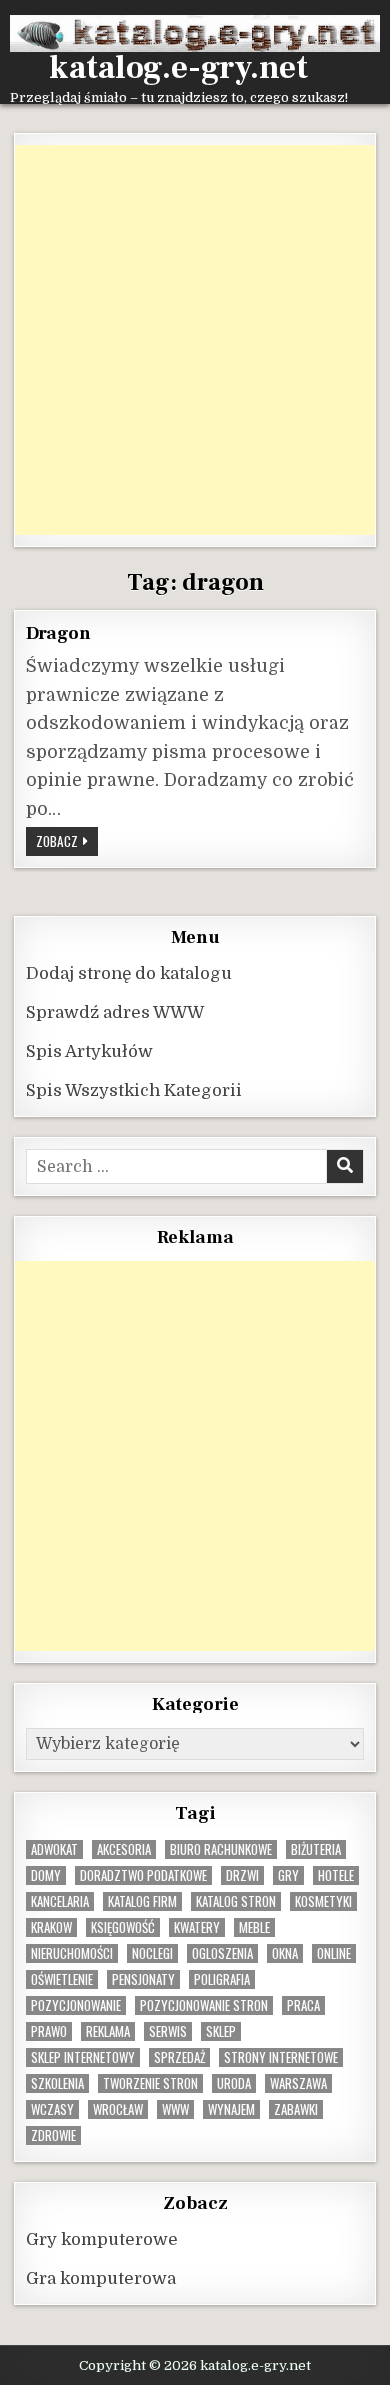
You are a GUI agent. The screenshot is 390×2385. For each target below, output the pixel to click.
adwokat (54, 1849)
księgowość (123, 1927)
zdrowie (53, 2135)
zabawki (296, 2109)
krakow (51, 1927)
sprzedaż (179, 2057)
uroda (234, 2083)
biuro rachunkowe (221, 1849)
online (334, 1953)
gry (288, 1875)
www (175, 2109)
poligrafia (222, 1979)
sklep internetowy (83, 2057)
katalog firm (142, 1901)
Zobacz (67, 840)
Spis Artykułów (89, 1051)
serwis (168, 2031)
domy (46, 1875)
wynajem (231, 2109)
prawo (49, 2031)
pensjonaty (143, 1979)
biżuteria (316, 1849)
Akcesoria (124, 1849)
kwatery (197, 1927)
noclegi (152, 1953)
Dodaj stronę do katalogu (129, 973)
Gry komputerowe (102, 2239)
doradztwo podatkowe (143, 1875)
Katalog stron (236, 1901)
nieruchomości (72, 1953)
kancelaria (60, 1901)
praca (303, 2005)
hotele (336, 1875)
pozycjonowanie (76, 2005)
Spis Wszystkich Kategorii (134, 1090)
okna (285, 1953)
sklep (221, 2031)
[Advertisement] (195, 340)
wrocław (118, 2109)
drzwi (242, 1875)
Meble (254, 1927)
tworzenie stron (150, 2083)
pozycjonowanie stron (204, 2005)
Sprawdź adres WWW (115, 1012)
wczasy (52, 2109)
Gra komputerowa (101, 2278)
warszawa (298, 2083)
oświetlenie (62, 1979)
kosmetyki (323, 1901)
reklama (108, 2031)
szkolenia (57, 2083)
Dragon (58, 633)
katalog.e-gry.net (178, 68)
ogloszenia (222, 1953)
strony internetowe (281, 2057)
